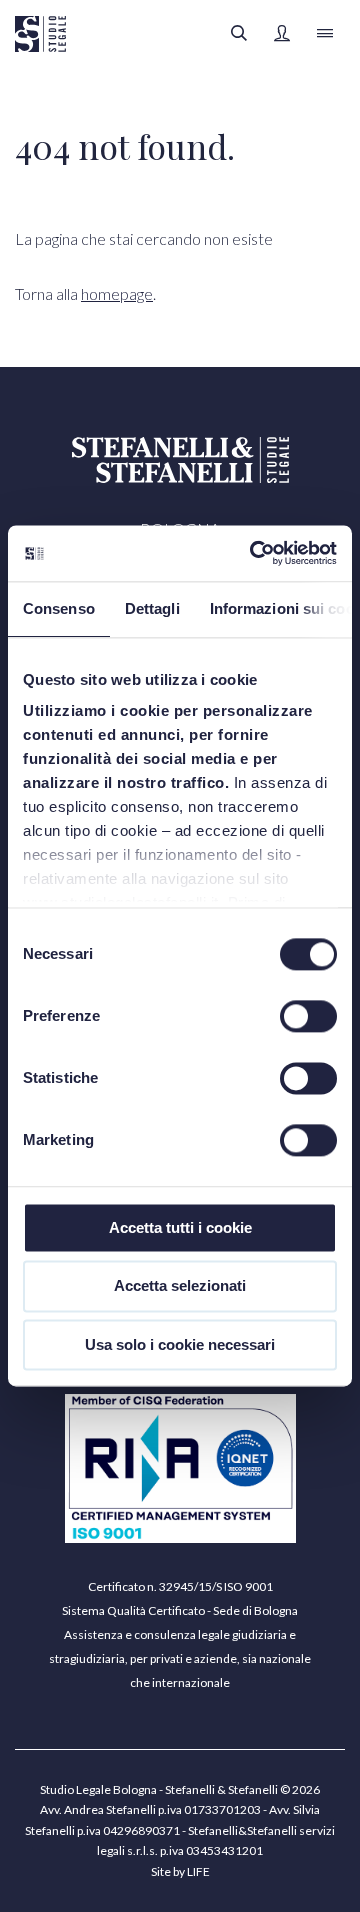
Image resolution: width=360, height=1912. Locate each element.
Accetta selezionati (180, 1286)
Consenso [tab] (59, 608)
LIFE (198, 1871)
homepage (117, 293)
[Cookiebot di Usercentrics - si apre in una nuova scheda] (254, 553)
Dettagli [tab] (152, 608)
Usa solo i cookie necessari (180, 1344)
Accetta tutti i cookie (180, 1227)
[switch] (308, 1016)
